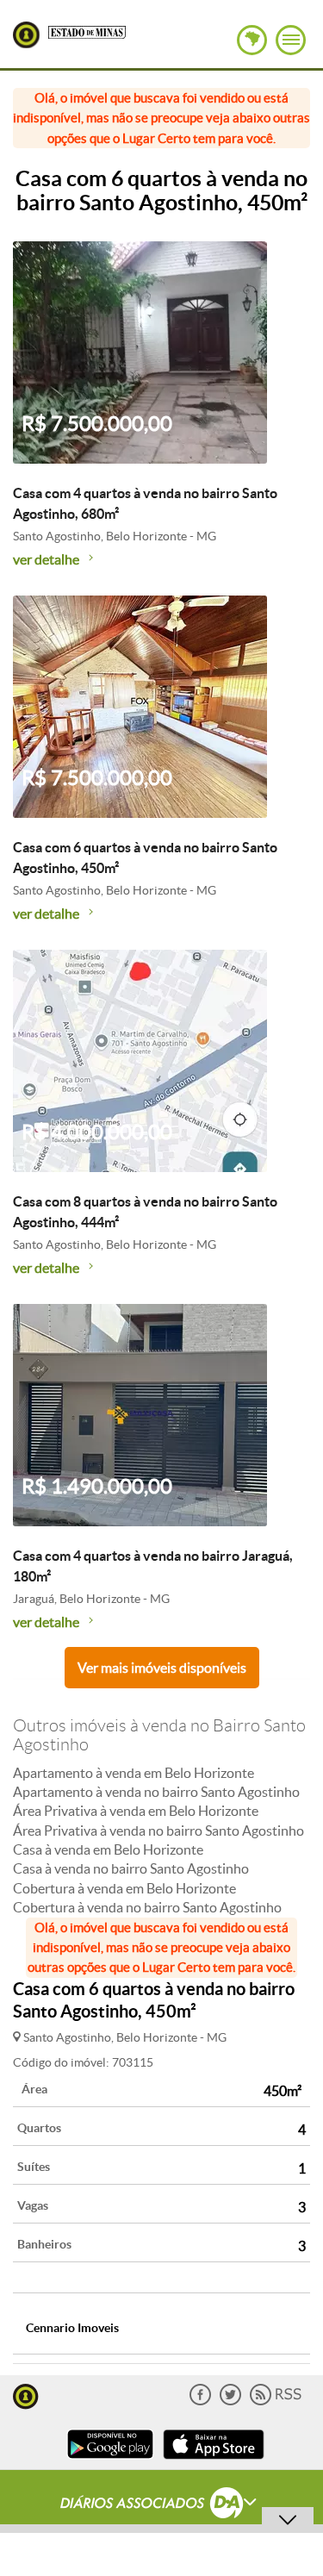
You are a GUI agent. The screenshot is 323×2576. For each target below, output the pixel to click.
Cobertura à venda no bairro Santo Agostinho (147, 1907)
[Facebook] (200, 2401)
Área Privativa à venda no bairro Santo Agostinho (158, 1831)
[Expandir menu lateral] (291, 40)
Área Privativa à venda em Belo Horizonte (136, 1811)
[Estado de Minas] (87, 31)
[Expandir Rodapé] (161, 2505)
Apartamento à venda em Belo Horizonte (134, 1773)
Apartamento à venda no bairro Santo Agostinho (156, 1792)
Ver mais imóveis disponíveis (162, 1668)
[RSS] (276, 2401)
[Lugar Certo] (26, 2395)
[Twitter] (230, 2401)
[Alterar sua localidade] (252, 40)
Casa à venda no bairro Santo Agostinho (131, 1868)
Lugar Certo (26, 35)
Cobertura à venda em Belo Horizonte (124, 1888)
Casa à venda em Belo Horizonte (108, 1849)
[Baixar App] (110, 2461)
